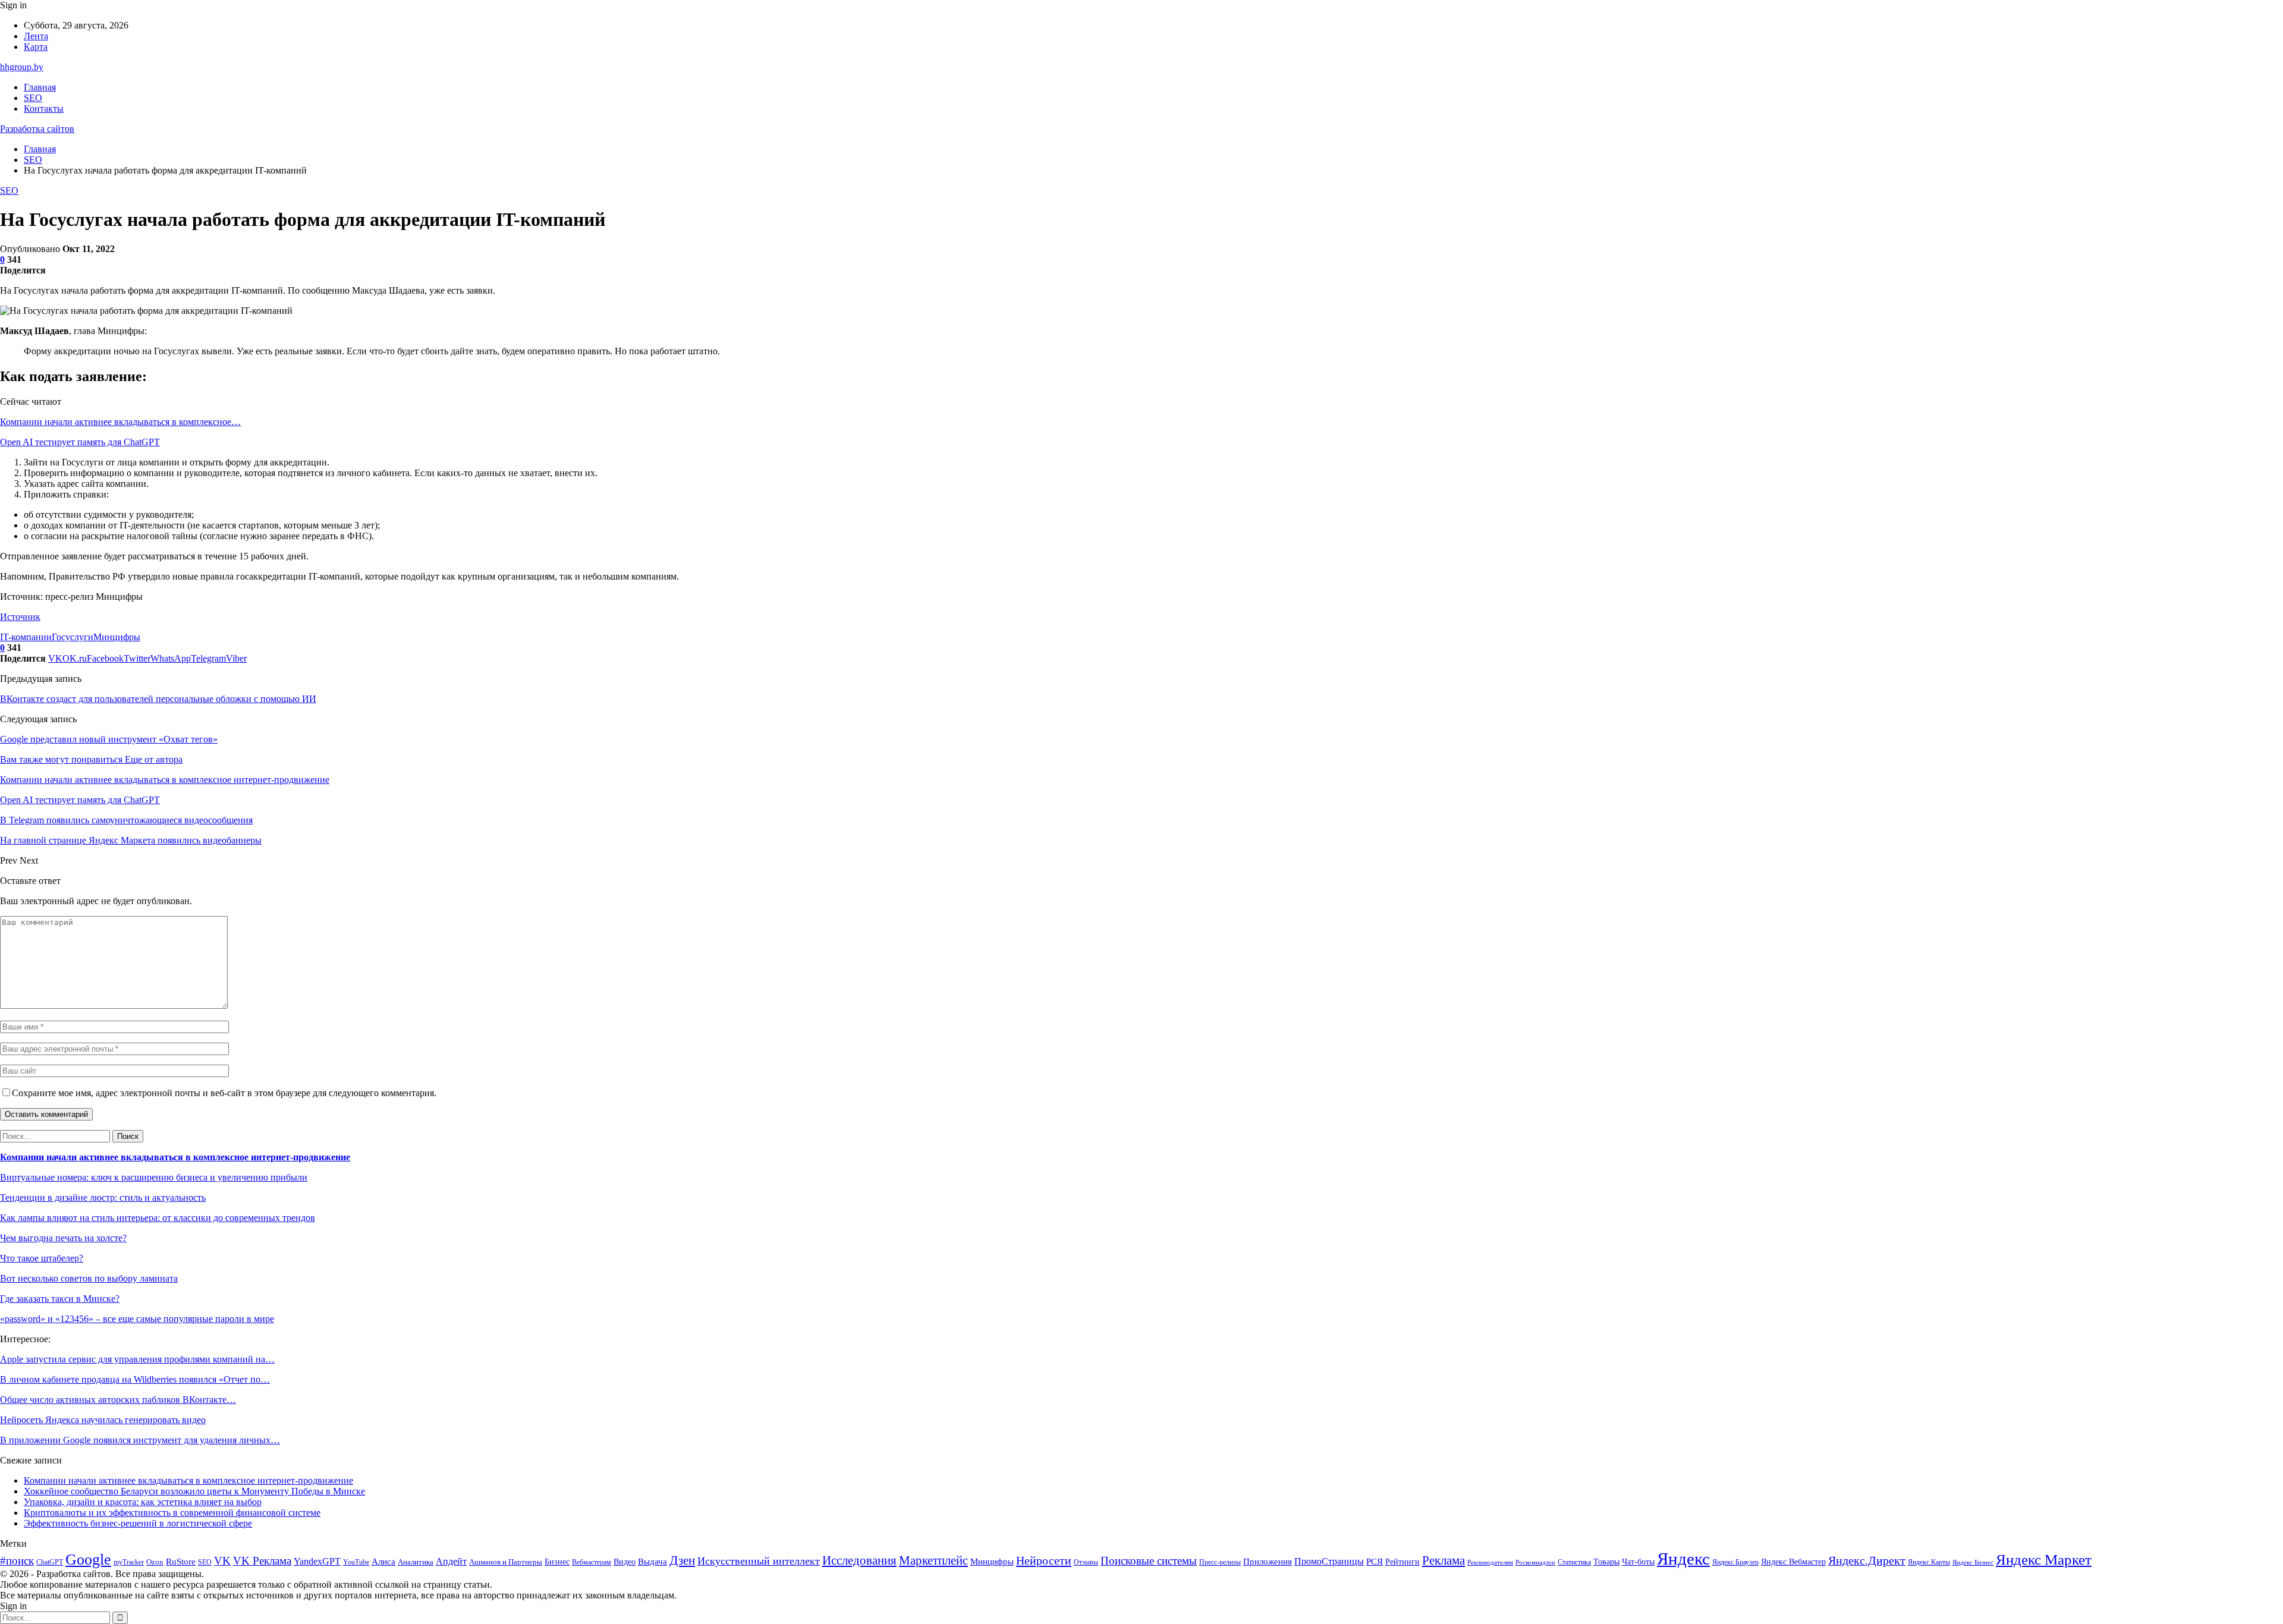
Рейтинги (1402, 1562)
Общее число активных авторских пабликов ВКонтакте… (118, 1400)
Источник (20, 617)
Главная (40, 87)
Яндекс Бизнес (1973, 1562)
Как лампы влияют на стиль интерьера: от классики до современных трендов (158, 1218)
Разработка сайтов (37, 129)
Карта (36, 47)
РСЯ (1375, 1562)
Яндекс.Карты (1929, 1562)
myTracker (129, 1562)
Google (88, 1560)
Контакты (44, 108)
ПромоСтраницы (1329, 1561)
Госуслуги (73, 637)
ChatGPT (50, 1562)
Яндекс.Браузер (1735, 1562)
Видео (625, 1562)
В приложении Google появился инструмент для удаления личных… (140, 1440)
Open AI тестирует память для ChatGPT (80, 442)
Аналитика (416, 1562)
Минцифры (117, 637)
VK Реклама (262, 1561)
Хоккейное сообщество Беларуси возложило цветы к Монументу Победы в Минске (194, 1491)
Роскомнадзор (1535, 1562)
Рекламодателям (1490, 1562)
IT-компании (26, 637)
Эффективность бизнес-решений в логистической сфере (138, 1523)
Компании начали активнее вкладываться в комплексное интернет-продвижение (175, 1157)
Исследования (859, 1560)
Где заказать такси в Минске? (60, 1299)
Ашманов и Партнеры (506, 1562)
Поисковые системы (1149, 1561)
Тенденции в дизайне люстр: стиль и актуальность (103, 1197)
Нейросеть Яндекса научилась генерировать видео (103, 1420)
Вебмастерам (592, 1562)
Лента (36, 36)
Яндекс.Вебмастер (1793, 1562)
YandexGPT (317, 1561)
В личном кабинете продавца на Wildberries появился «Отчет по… (135, 1379)
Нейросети (1044, 1560)
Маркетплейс (933, 1560)
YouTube (356, 1562)
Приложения (1268, 1562)
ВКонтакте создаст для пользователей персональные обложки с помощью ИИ (158, 699)
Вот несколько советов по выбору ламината (89, 1278)
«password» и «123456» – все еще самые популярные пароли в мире (137, 1319)
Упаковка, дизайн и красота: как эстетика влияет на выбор (143, 1502)
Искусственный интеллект (759, 1561)
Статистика (1574, 1562)
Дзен (682, 1560)
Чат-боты (1638, 1562)
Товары (1606, 1562)
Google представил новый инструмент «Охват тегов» (109, 739)
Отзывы (1086, 1562)
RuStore (181, 1562)
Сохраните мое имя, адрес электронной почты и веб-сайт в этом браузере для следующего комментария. (224, 1093)
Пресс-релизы (1220, 1562)
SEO (33, 98)
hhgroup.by (22, 67)
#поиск (17, 1561)
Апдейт (451, 1561)
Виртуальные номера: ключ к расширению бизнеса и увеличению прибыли (154, 1177)
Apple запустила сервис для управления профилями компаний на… (137, 1359)
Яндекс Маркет (2044, 1560)
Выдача (652, 1562)
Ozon (155, 1562)
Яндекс (1683, 1559)
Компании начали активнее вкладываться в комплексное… (120, 422)
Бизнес (557, 1562)
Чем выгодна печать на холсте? (63, 1238)
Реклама (1444, 1560)
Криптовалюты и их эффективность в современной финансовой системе (172, 1513)
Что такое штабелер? (42, 1258)
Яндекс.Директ (1867, 1560)
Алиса (383, 1562)
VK (222, 1561)
